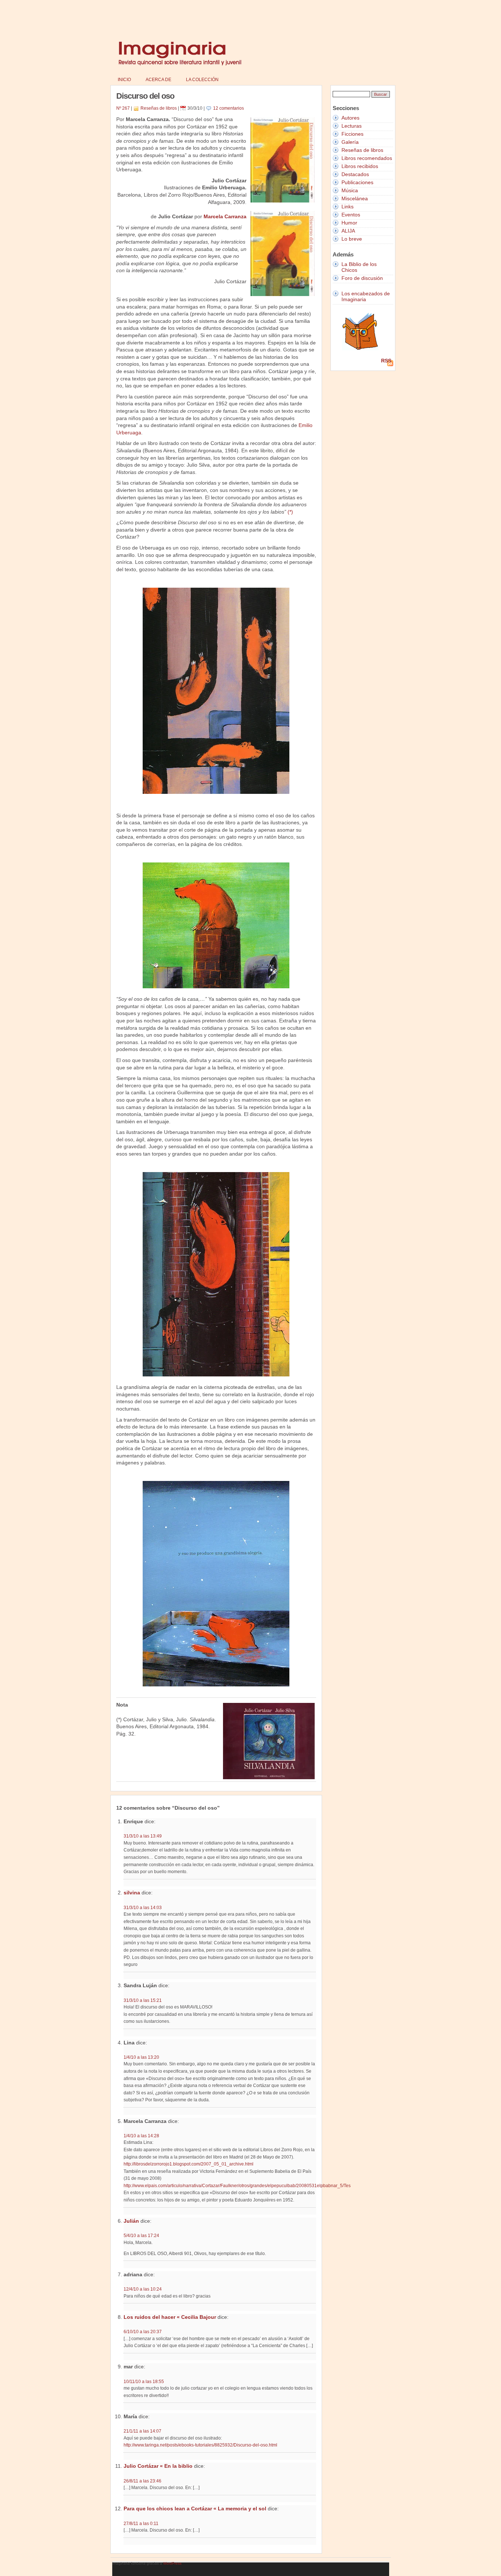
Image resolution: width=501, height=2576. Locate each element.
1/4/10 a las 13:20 (141, 2057)
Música (350, 190)
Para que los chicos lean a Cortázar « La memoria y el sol (195, 2509)
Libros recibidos (360, 166)
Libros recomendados (367, 158)
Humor (349, 223)
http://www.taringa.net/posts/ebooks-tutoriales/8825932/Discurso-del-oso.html (200, 2445)
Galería (350, 142)
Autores (350, 118)
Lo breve (352, 239)
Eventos (351, 215)
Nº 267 (123, 108)
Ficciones (352, 134)
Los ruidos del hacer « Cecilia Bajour (170, 2317)
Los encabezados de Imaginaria (366, 296)
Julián (131, 2221)
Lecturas (352, 126)
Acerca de (158, 80)
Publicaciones (357, 182)
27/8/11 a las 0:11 (141, 2523)
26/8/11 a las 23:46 (142, 2481)
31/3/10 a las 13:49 (143, 1836)
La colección (202, 80)
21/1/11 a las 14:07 (142, 2431)
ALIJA (348, 231)
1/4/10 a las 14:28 (141, 2136)
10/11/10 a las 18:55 (144, 2381)
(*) (290, 512)
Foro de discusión (362, 278)
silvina (132, 1893)
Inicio (124, 80)
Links (348, 207)
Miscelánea (355, 198)
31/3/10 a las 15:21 (143, 2000)
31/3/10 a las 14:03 (143, 1907)
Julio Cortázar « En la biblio (158, 2466)
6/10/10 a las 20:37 (143, 2331)
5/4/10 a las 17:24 (141, 2235)
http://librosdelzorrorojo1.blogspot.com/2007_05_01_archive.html (189, 2164)
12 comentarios (228, 108)
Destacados (355, 174)
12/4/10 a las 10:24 (143, 2289)
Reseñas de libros (159, 108)
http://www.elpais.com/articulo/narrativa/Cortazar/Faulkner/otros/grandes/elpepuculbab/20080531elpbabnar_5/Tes (237, 2186)
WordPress (172, 2563)
